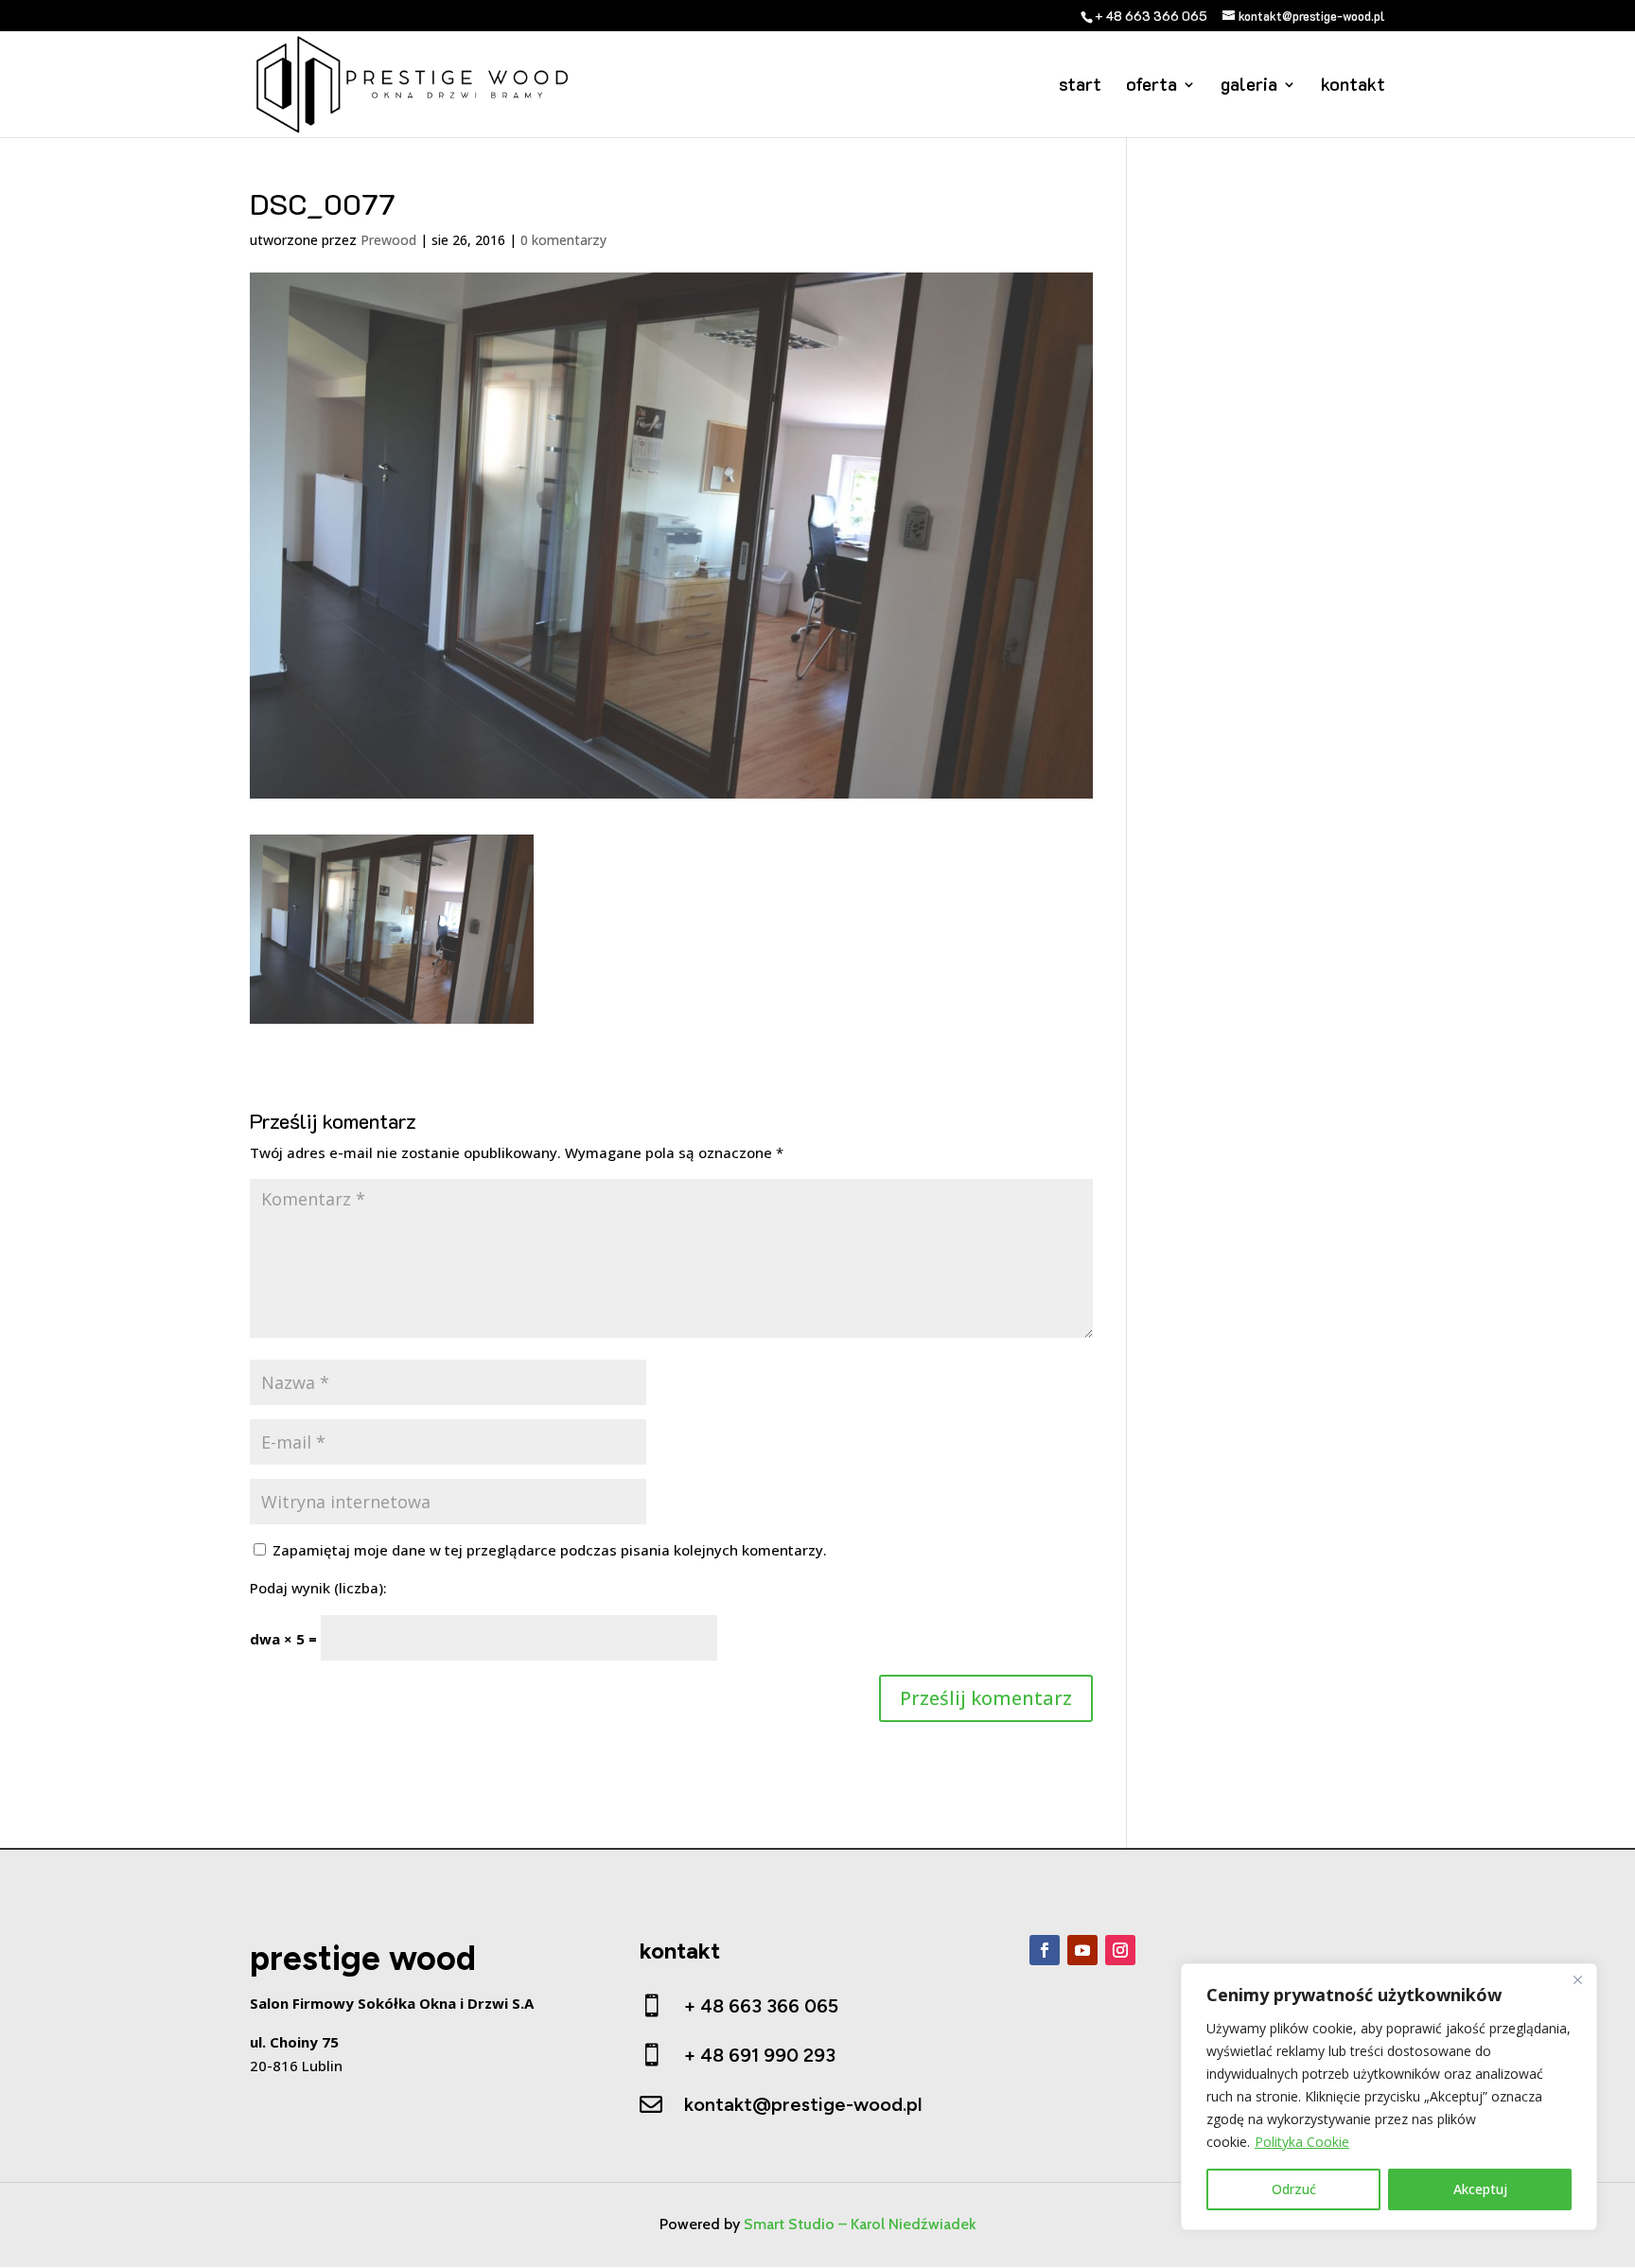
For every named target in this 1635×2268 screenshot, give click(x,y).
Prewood (388, 240)
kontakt (1353, 87)
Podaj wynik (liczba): (318, 1588)
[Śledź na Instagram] (1120, 1950)
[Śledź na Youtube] (1082, 1950)
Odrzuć (1294, 2189)
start (1080, 87)
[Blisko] (1577, 1979)
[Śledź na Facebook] (1045, 1950)
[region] (1389, 2097)
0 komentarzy (563, 240)
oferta (1152, 87)
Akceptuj (1480, 2189)
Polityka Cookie (1302, 2142)
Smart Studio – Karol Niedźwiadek (860, 2224)
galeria (1249, 87)
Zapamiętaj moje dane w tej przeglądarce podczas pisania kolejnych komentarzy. (550, 1550)
